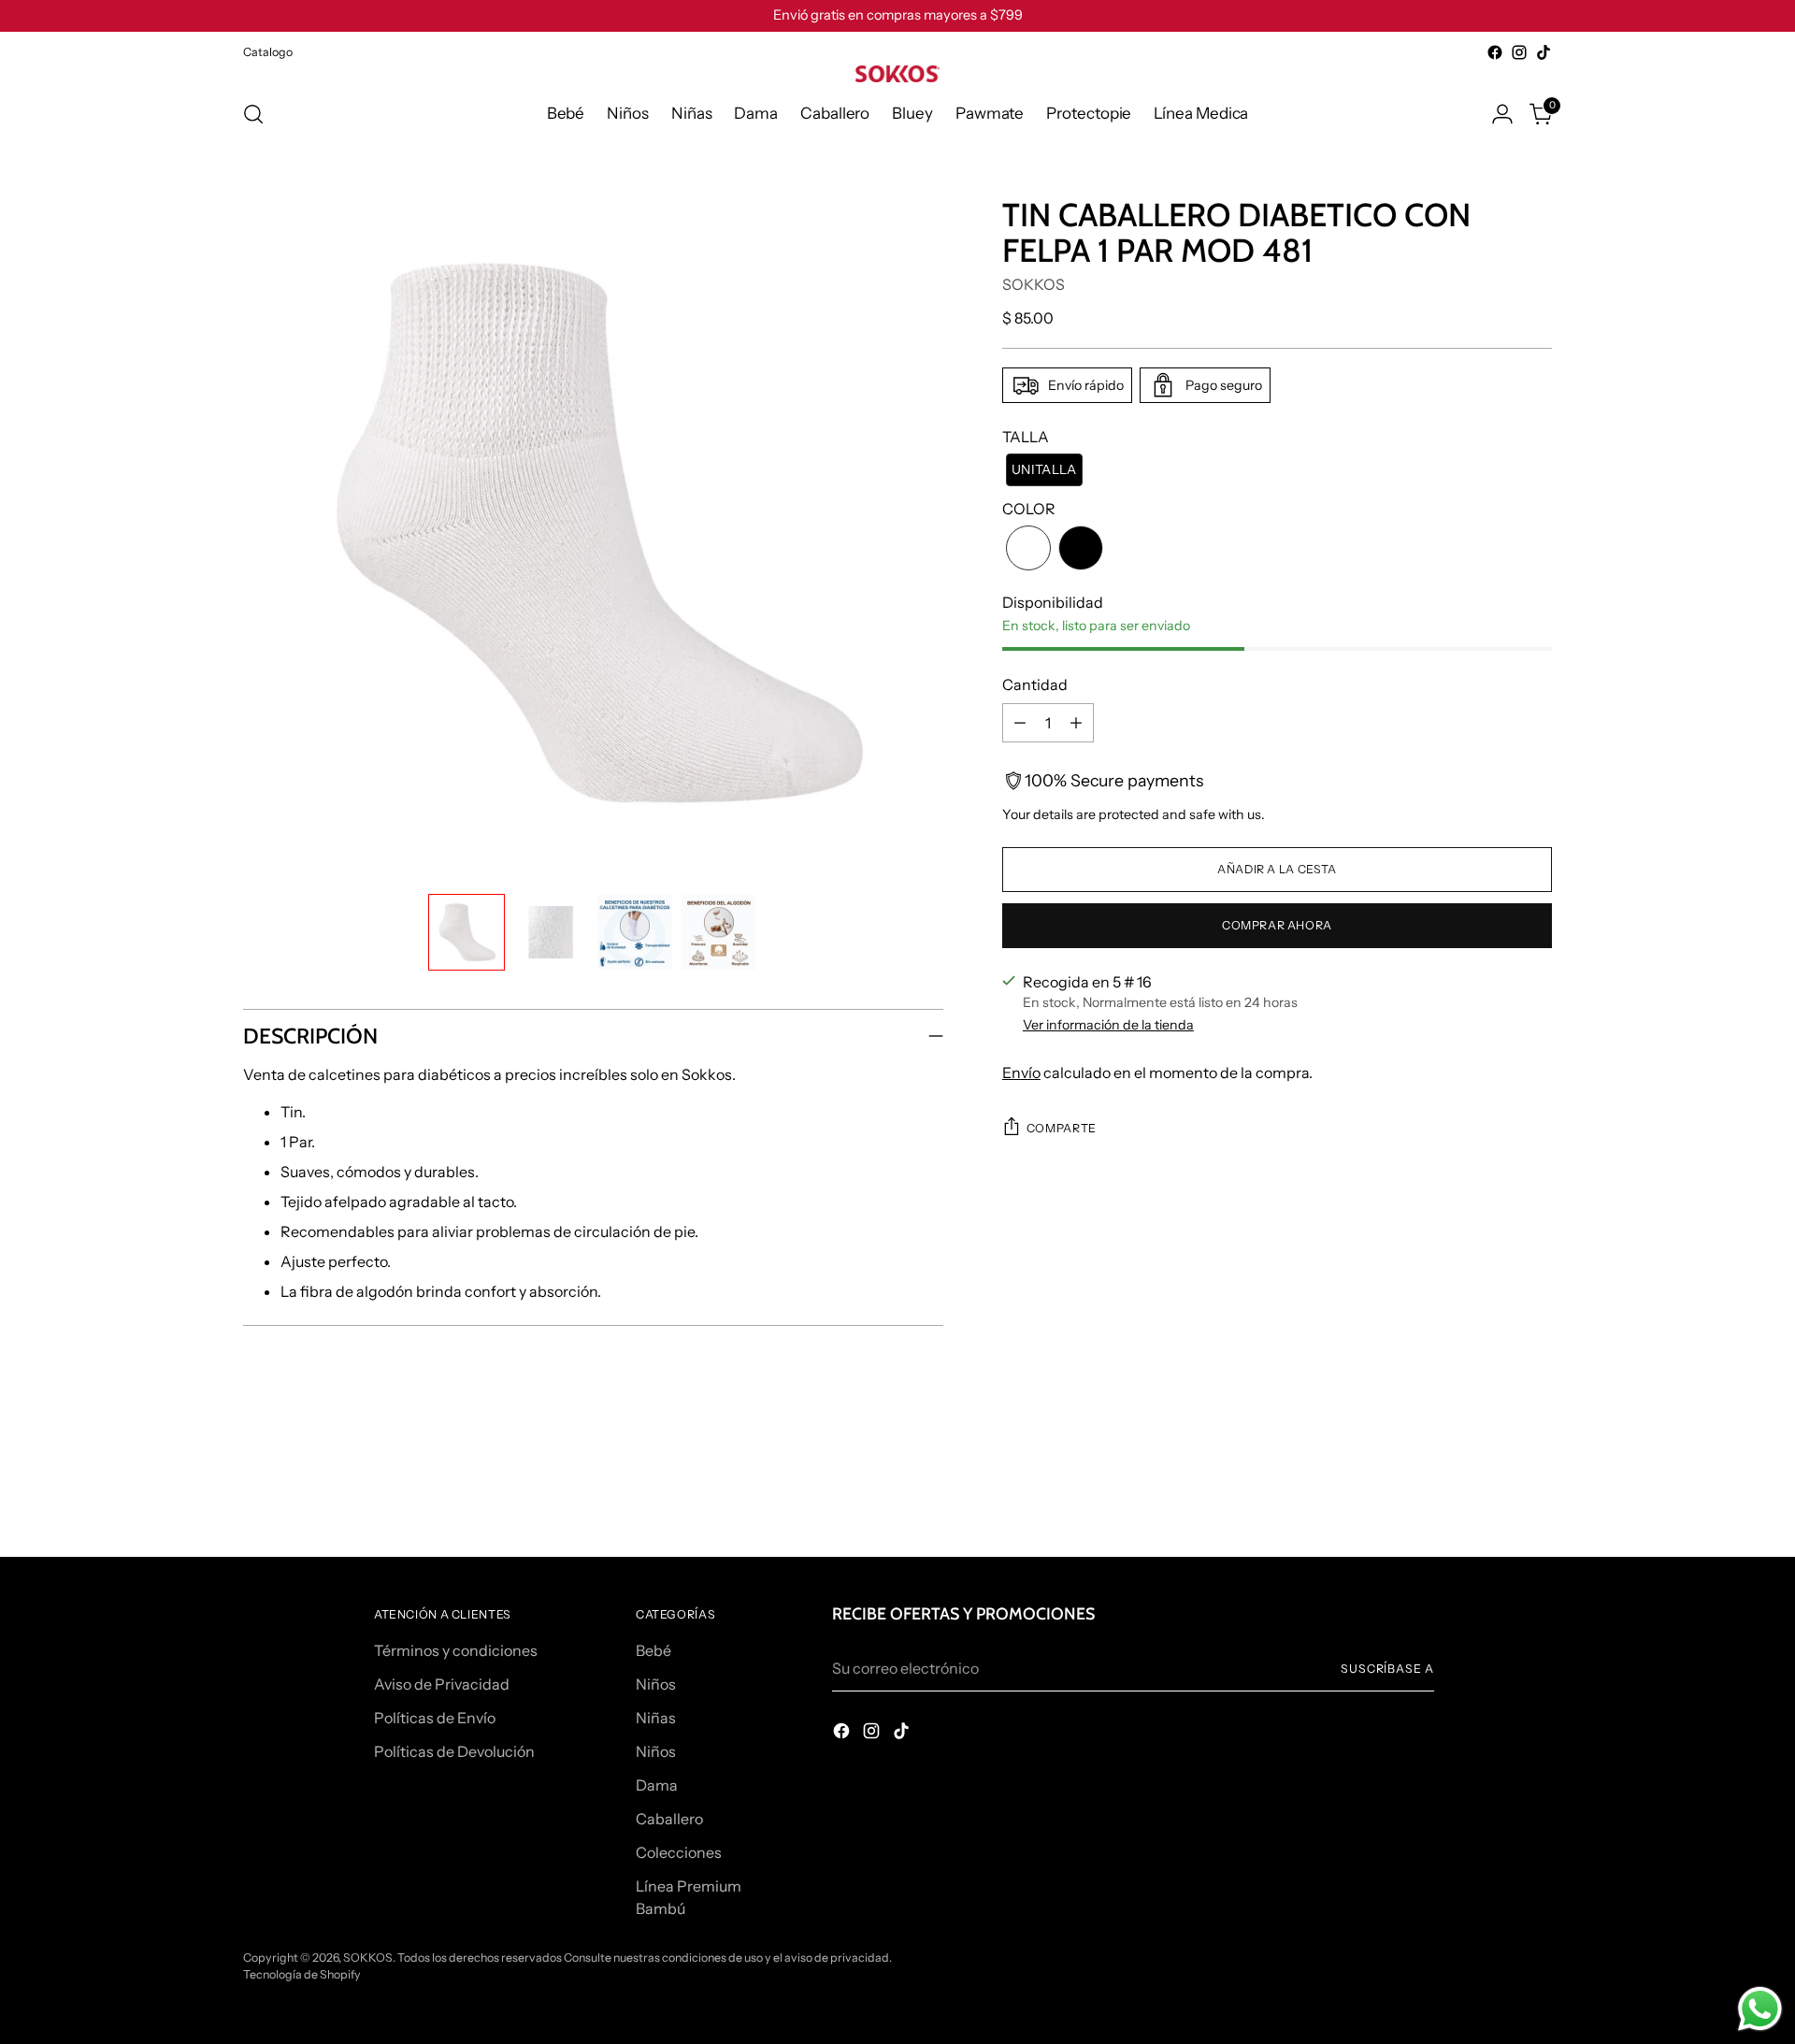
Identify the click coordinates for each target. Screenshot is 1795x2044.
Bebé (653, 1650)
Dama (657, 1785)
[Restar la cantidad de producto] (1020, 723)
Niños (656, 1684)
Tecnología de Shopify (302, 1974)
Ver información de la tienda (1108, 1025)
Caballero (669, 1819)
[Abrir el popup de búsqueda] (253, 114)
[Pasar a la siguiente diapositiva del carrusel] (1536, 1491)
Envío (1021, 1072)
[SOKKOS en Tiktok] (1544, 52)
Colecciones (679, 1852)
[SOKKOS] (897, 74)
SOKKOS (1034, 284)
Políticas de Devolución (454, 1751)
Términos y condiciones (456, 1650)
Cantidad (1035, 684)
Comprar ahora (1277, 925)
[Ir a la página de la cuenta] (1502, 114)
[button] (467, 932)
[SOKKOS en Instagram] (1519, 52)
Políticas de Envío (435, 1718)
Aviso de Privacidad (442, 1684)
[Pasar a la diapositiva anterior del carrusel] (1493, 1492)
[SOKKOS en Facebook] (1495, 52)
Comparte (1062, 1128)
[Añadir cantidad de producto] (1076, 723)
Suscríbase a (1387, 1669)
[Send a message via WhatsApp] (1760, 2009)
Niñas (656, 1718)
